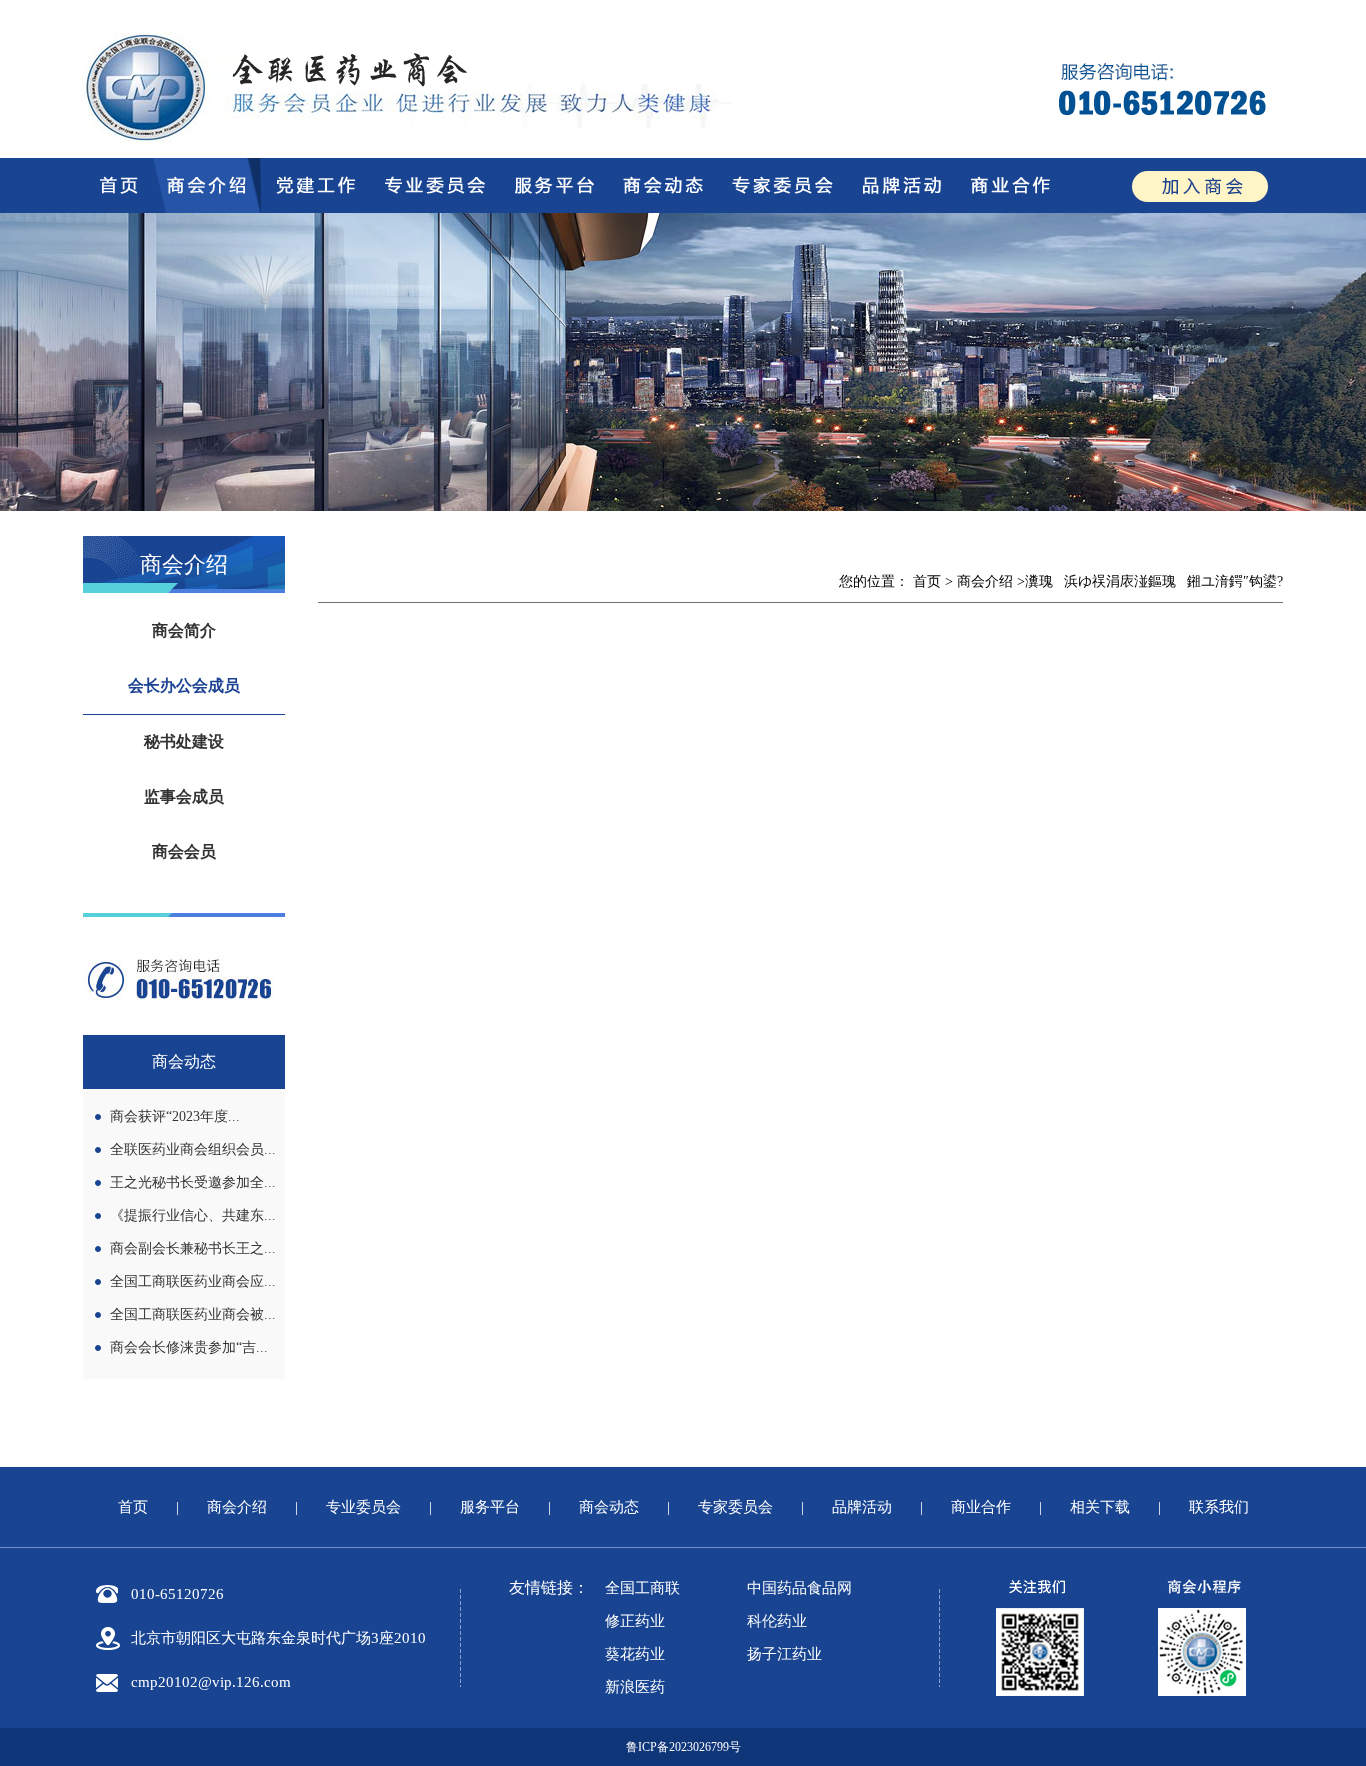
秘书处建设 (184, 741)
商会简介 (184, 630)
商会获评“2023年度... (175, 1116)
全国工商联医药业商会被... (193, 1314)
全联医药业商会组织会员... (193, 1149)
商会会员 (184, 851)
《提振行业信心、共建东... (193, 1215)
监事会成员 (184, 796)
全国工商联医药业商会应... (193, 1281)
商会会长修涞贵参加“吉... (189, 1347)
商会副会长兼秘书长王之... (193, 1248)
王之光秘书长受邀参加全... (193, 1182)
